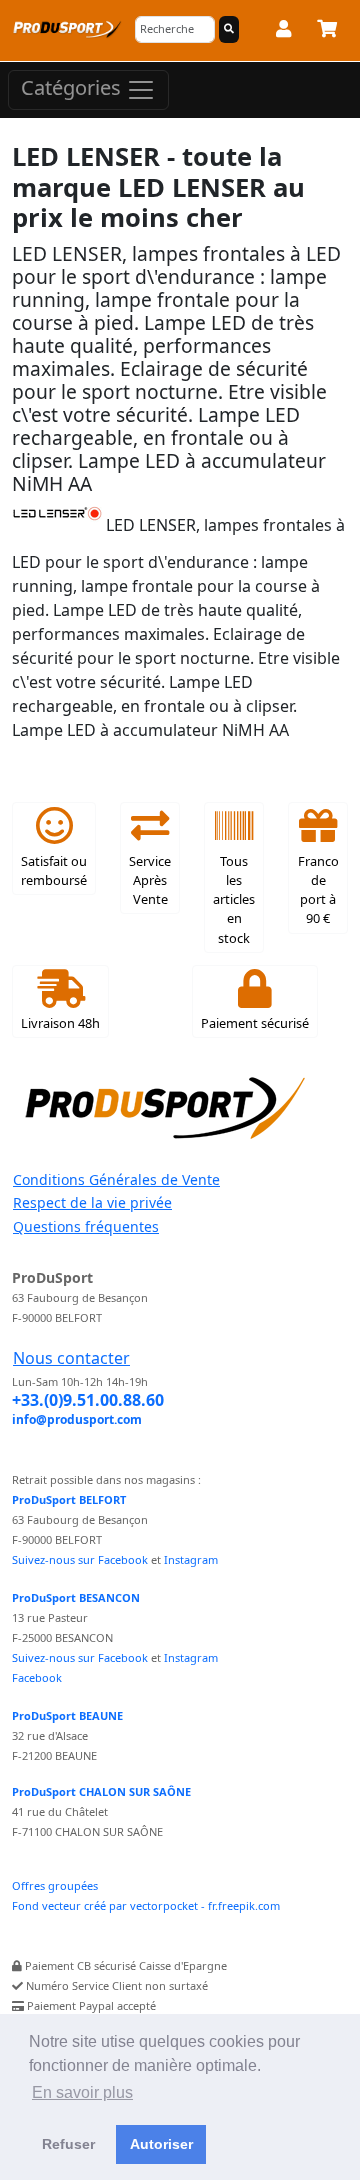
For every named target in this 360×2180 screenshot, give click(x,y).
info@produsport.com (77, 1419)
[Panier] (327, 32)
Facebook (37, 1677)
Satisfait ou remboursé (54, 870)
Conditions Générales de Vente (116, 1179)
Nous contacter (71, 1358)
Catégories (73, 87)
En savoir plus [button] (82, 2092)
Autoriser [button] (161, 2144)
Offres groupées (55, 1885)
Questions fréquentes (86, 1226)
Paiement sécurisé (255, 1023)
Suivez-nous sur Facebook (80, 1559)
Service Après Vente (150, 880)
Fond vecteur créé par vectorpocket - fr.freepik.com (146, 1905)
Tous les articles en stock (234, 899)
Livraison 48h (60, 1023)
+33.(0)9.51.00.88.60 (88, 1400)
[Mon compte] (283, 32)
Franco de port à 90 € (318, 890)
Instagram (191, 1559)
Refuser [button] (68, 2144)
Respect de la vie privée (92, 1202)
